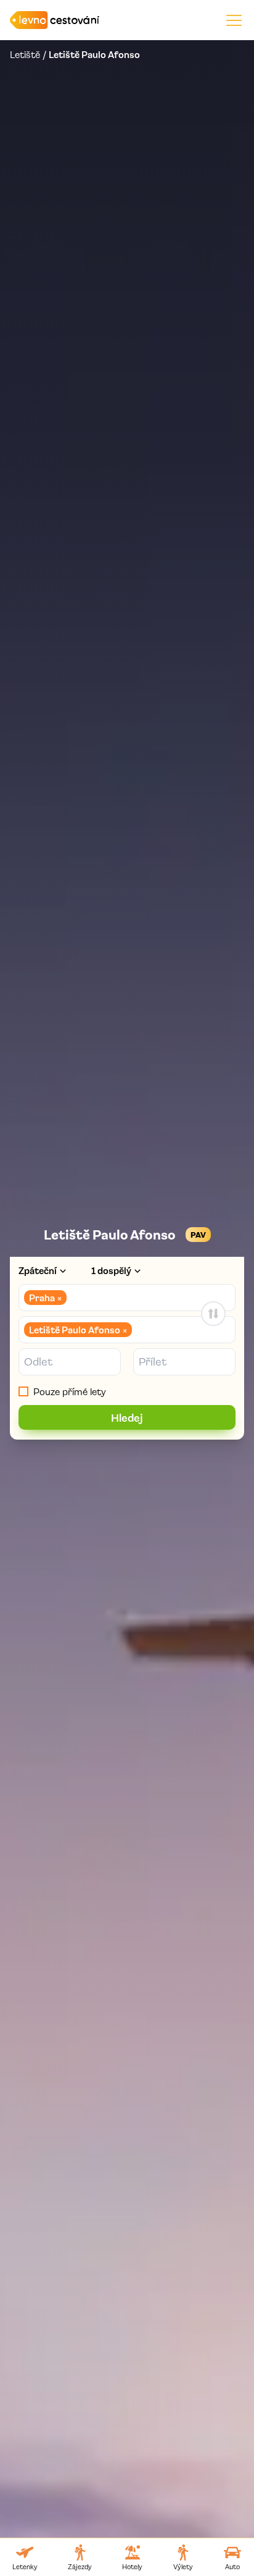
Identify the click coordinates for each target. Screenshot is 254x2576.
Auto (232, 2566)
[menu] (234, 20)
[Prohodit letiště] (213, 1314)
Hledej (127, 1417)
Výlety (183, 2566)
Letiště (25, 54)
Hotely (132, 2566)
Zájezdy (80, 2566)
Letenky (25, 2566)
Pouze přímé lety (70, 1391)
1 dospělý (111, 1270)
